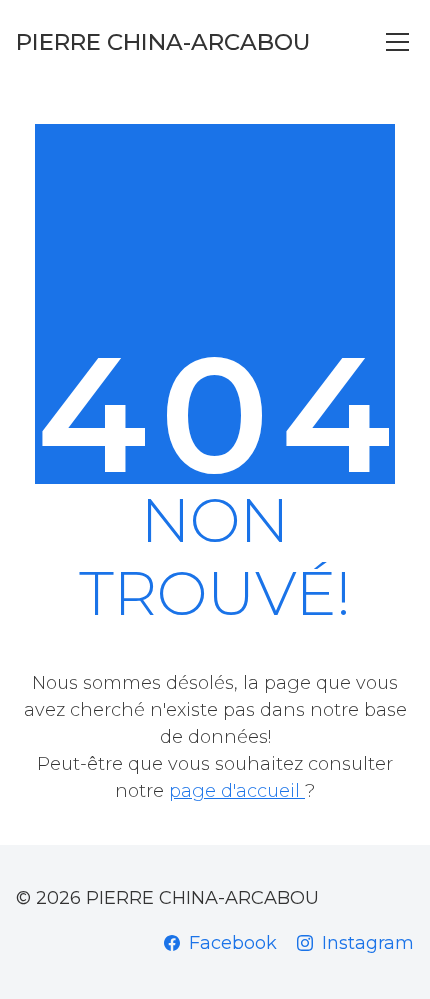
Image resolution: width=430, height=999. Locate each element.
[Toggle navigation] (397, 42)
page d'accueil (237, 791)
